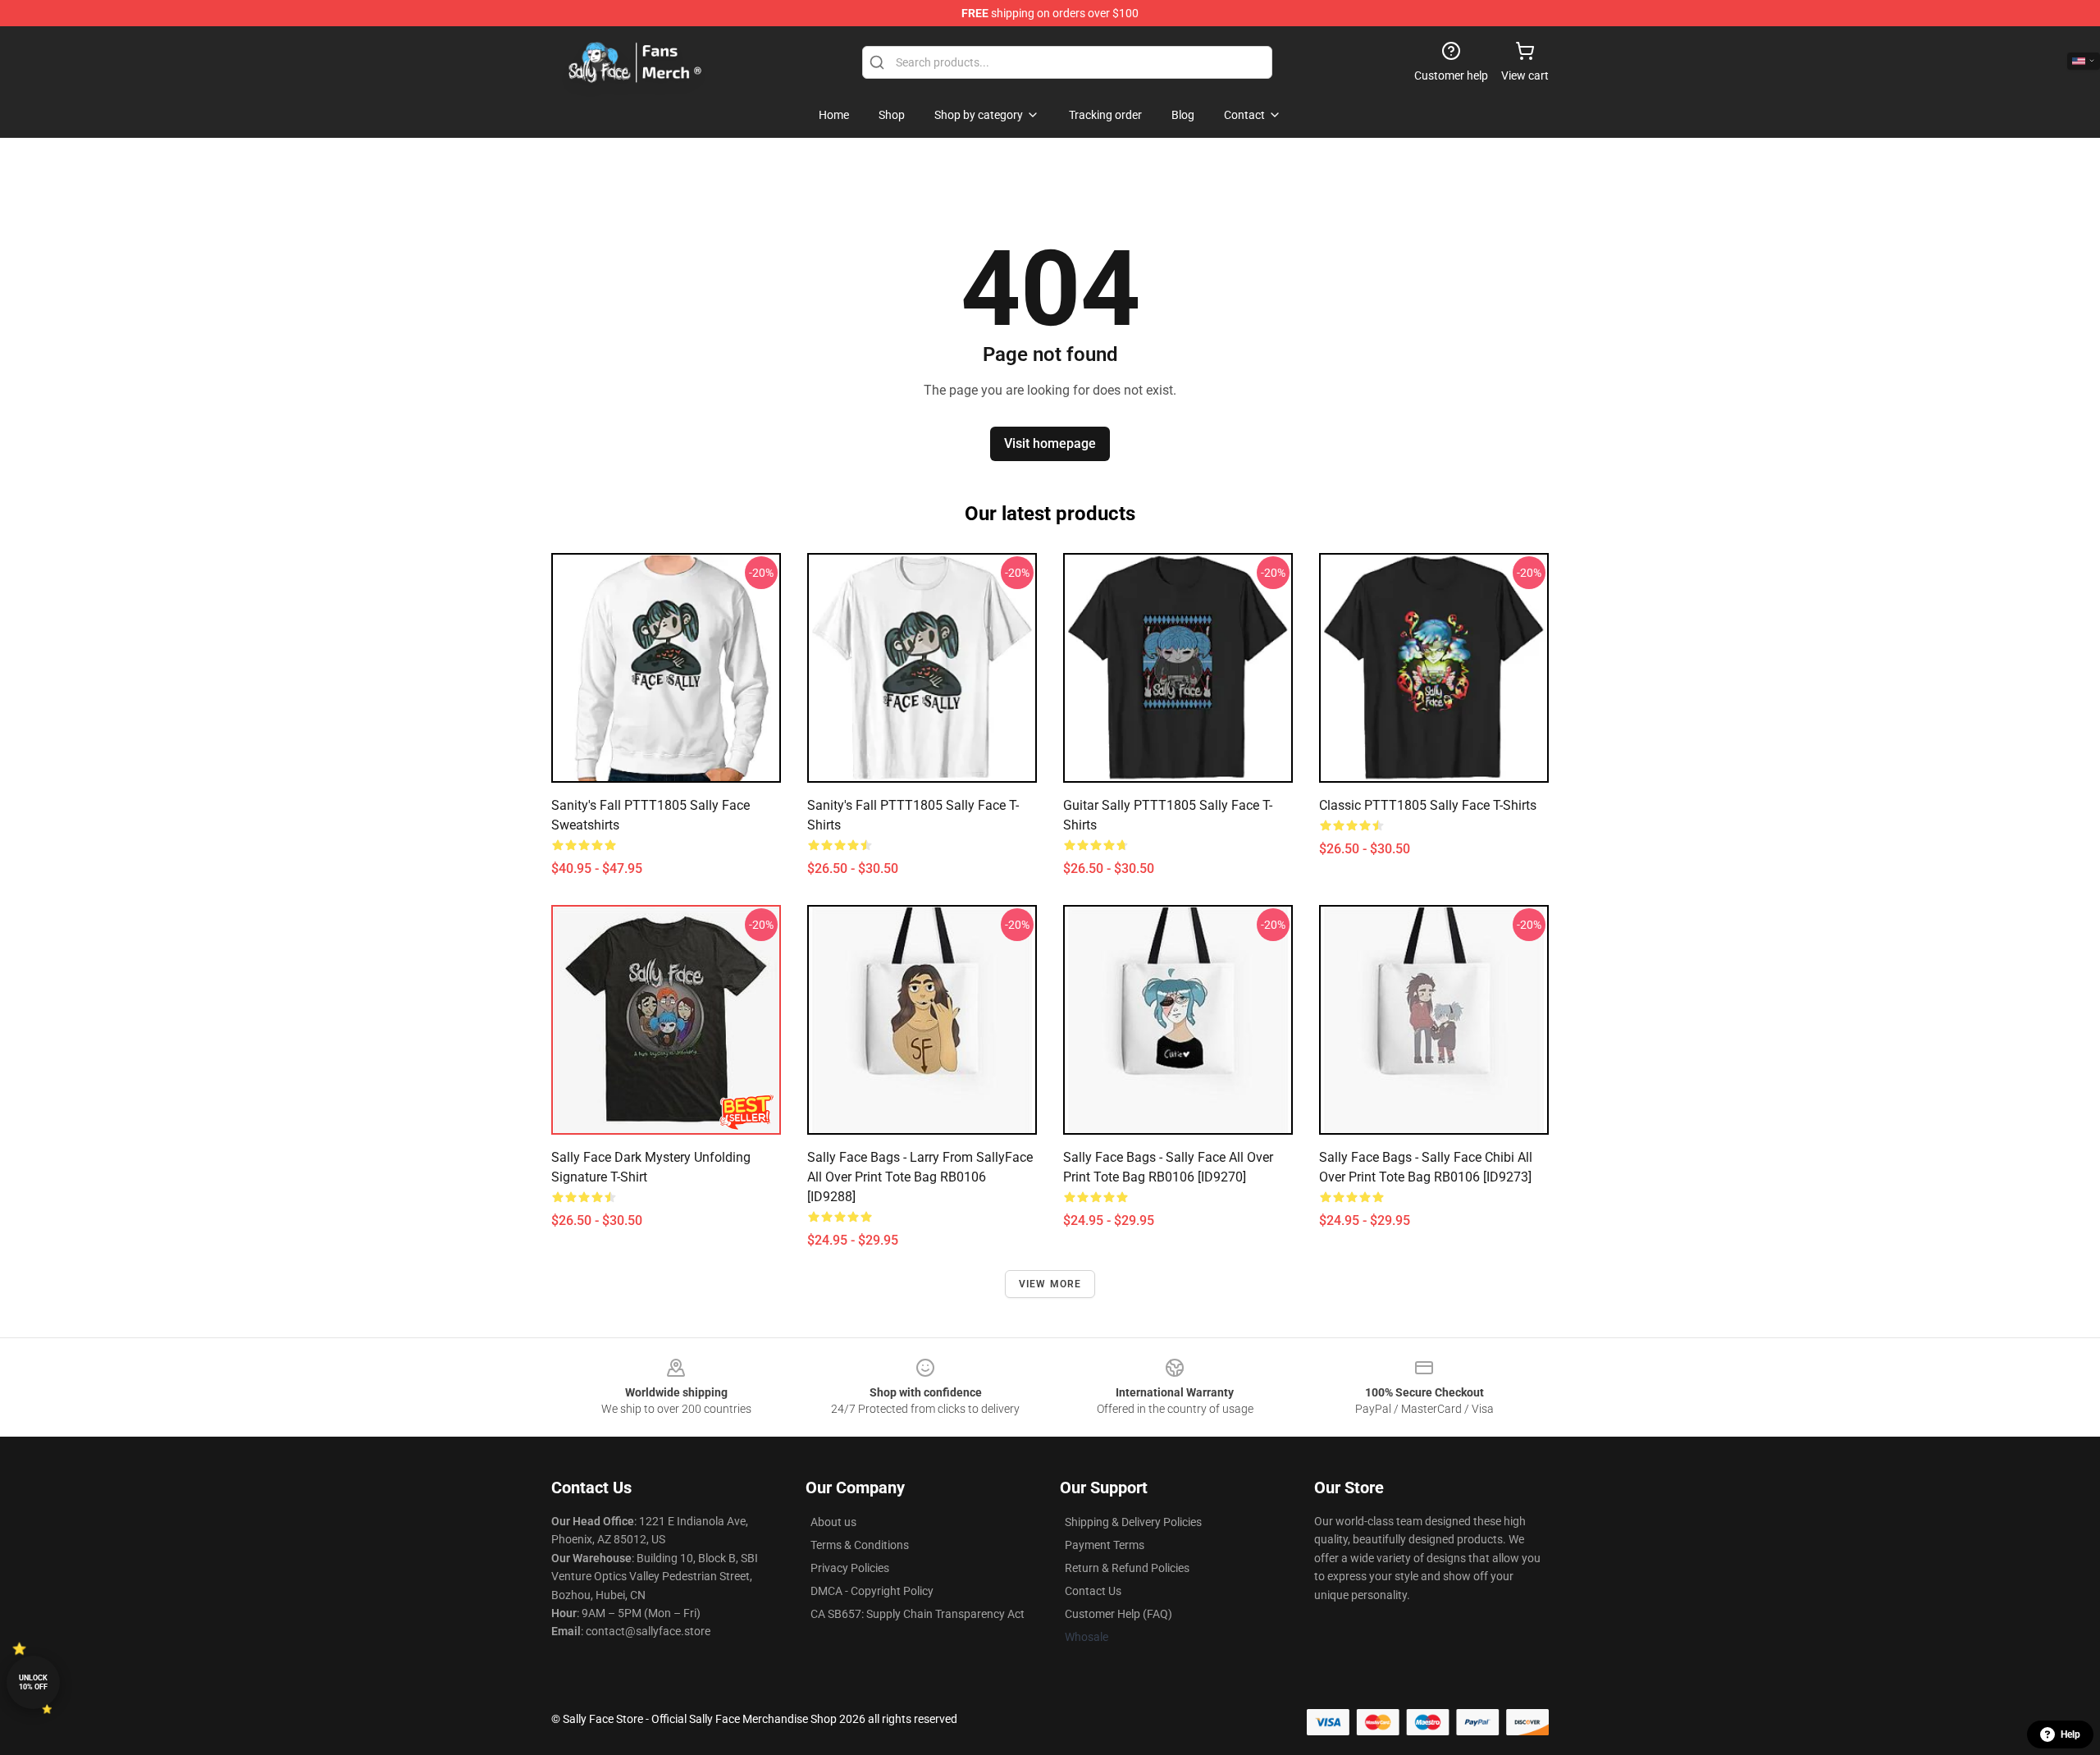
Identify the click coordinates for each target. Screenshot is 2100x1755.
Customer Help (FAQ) (1118, 1614)
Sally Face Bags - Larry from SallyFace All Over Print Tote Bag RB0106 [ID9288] (920, 1177)
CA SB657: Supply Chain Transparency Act (918, 1614)
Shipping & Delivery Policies (1133, 1522)
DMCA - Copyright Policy (872, 1591)
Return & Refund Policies (1127, 1568)
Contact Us (1093, 1591)
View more (1050, 1284)
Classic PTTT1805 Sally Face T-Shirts (1428, 805)
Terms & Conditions (860, 1545)
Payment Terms (1105, 1545)
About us (833, 1522)
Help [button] (2070, 1734)
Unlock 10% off (33, 1682)
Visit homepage (1050, 443)
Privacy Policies (850, 1568)
